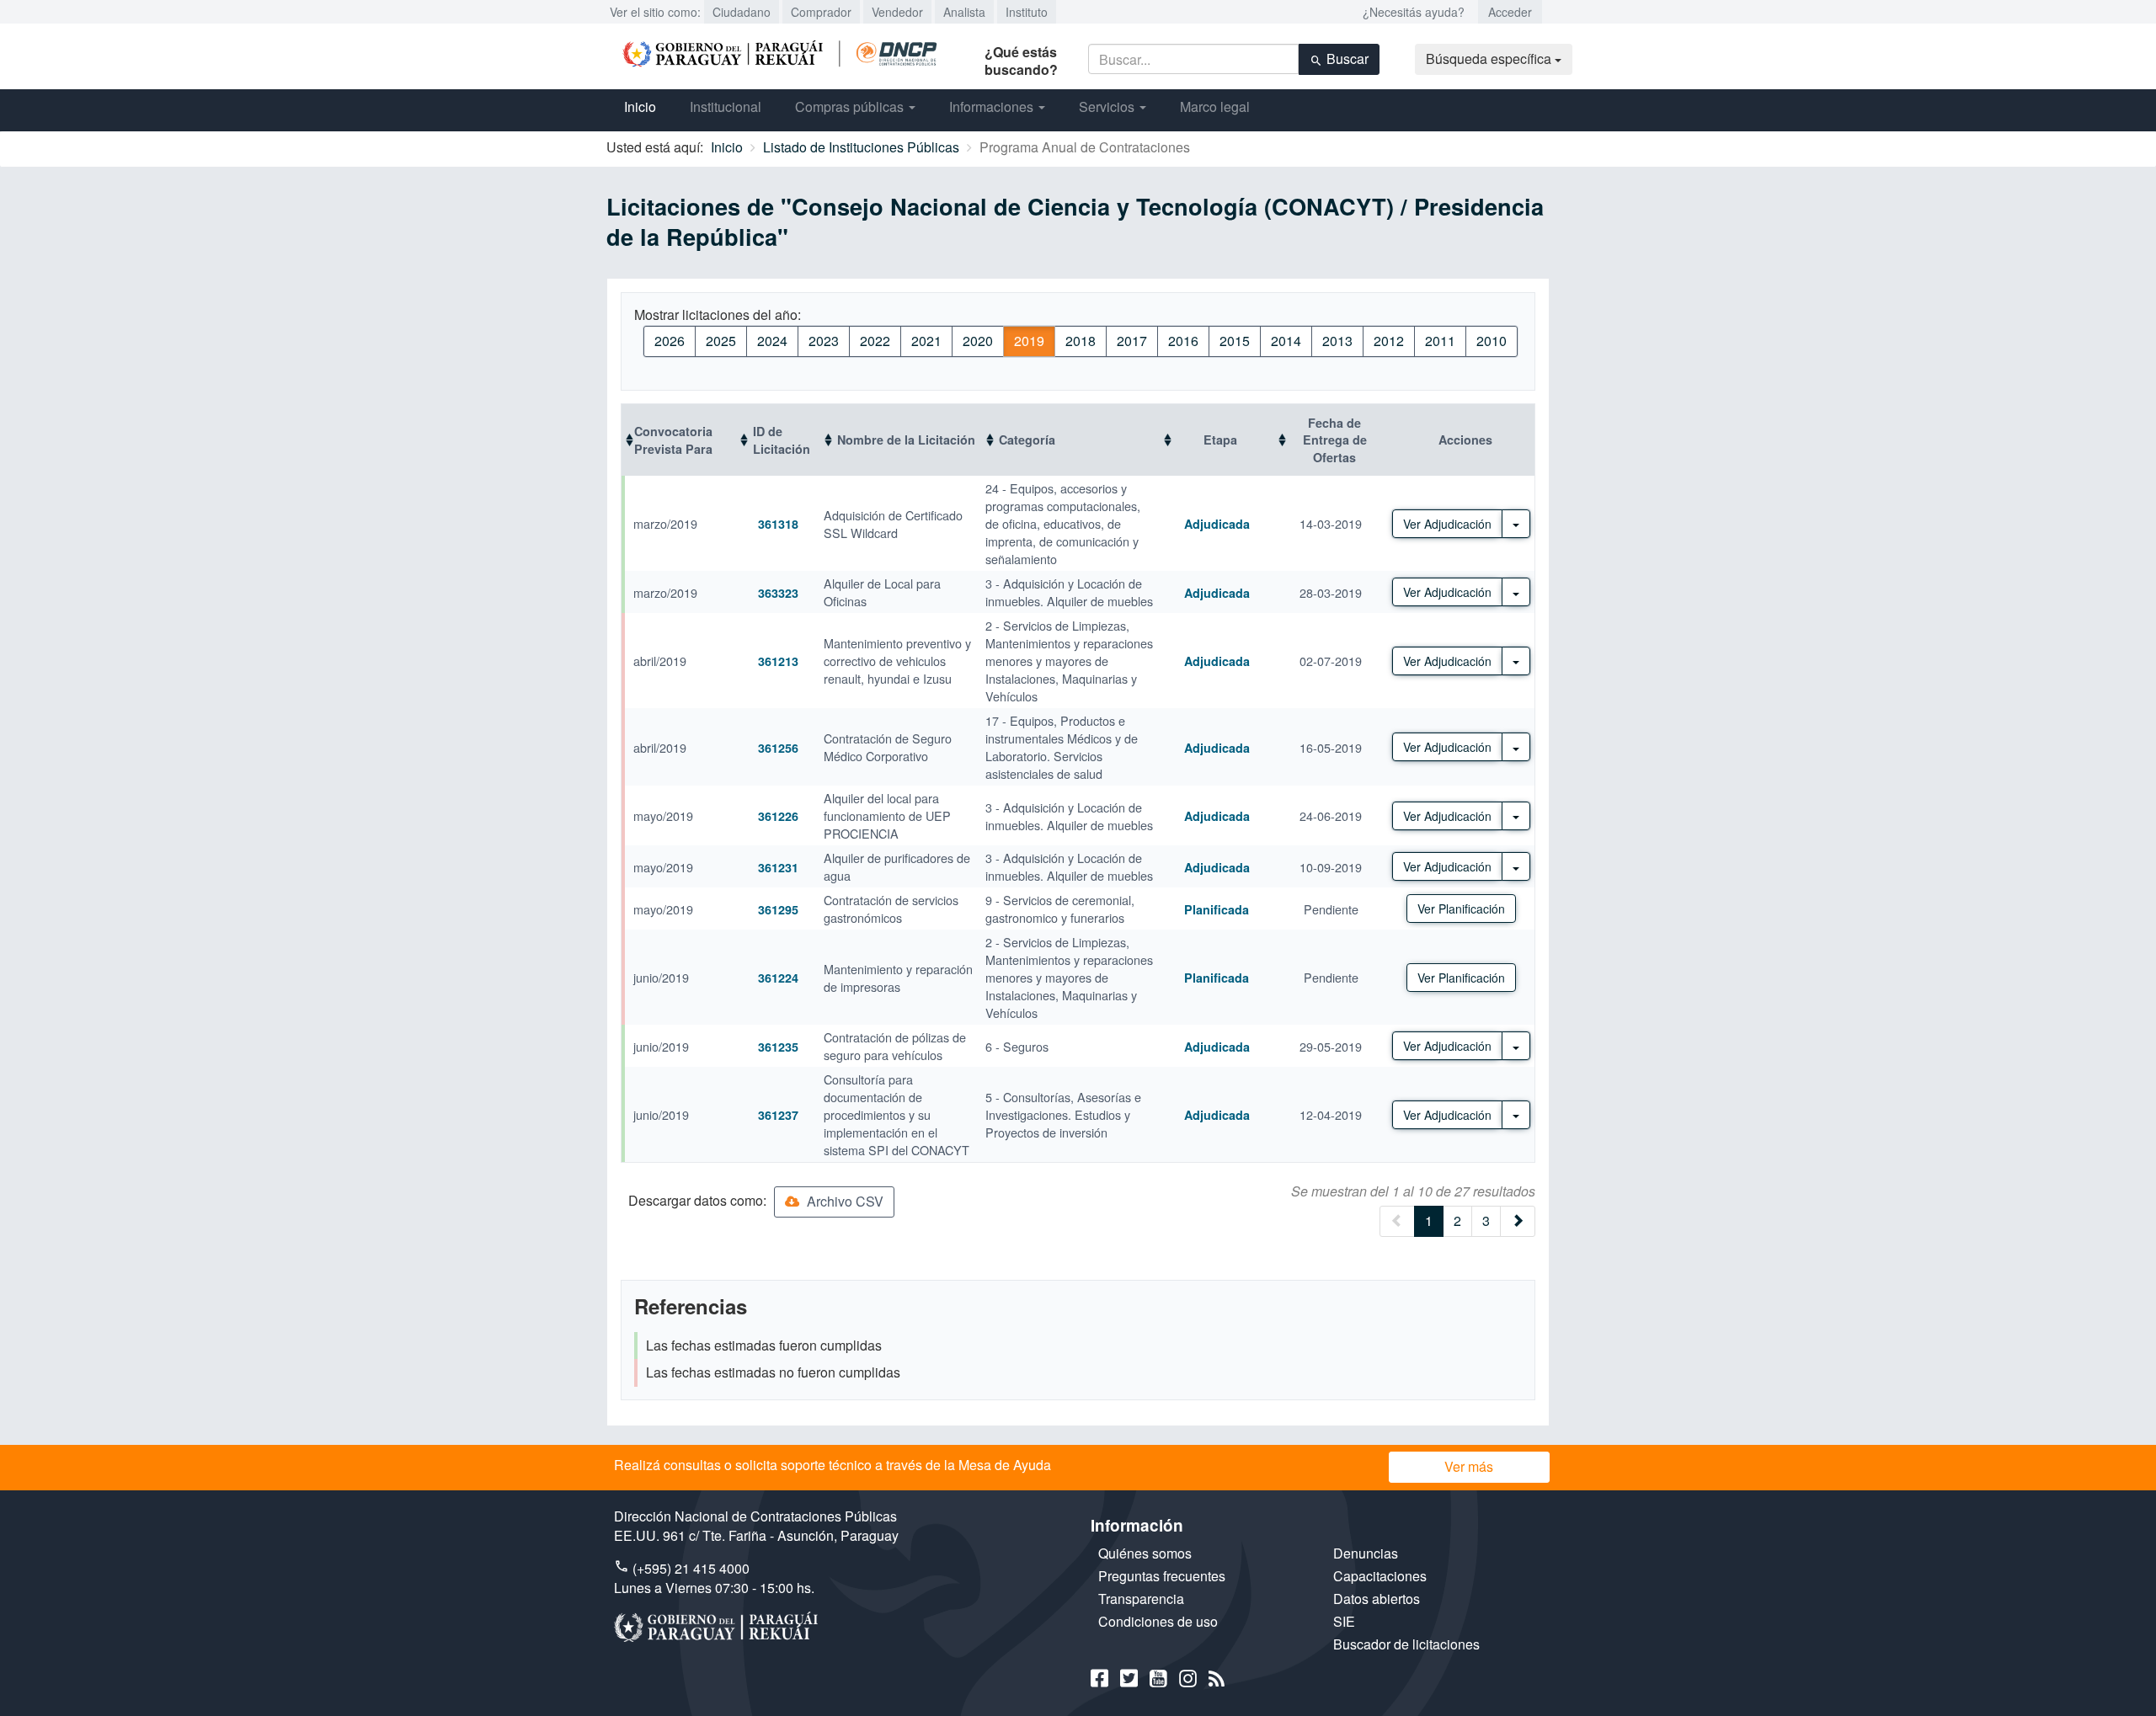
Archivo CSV (843, 1201)
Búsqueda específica (1490, 59)
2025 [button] (721, 341)
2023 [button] (824, 341)
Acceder (1510, 12)
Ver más (1469, 1466)
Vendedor (897, 12)
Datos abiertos (1377, 1599)
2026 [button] (670, 341)
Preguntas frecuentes (1162, 1576)
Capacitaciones (1380, 1576)
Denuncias (1366, 1553)
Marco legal (1215, 107)
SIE (1344, 1621)
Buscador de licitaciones (1406, 1644)
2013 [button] (1337, 341)
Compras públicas (851, 107)
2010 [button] (1492, 341)
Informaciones (993, 107)
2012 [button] (1389, 341)
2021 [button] (926, 341)
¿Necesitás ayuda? (1414, 12)
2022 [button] (875, 341)
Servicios (1108, 107)
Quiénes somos (1145, 1553)
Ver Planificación (1461, 909)
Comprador (821, 12)
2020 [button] (978, 341)
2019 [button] (1029, 341)
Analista (964, 12)
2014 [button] (1286, 341)
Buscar (1346, 59)
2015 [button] (1235, 341)
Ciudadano (742, 12)
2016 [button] (1183, 341)
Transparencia (1141, 1599)
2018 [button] (1081, 341)
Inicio (640, 107)
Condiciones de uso (1158, 1621)
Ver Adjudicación (1447, 524)
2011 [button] (1440, 341)
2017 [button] (1132, 341)
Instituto (1027, 12)
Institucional (726, 107)
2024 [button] (772, 341)
